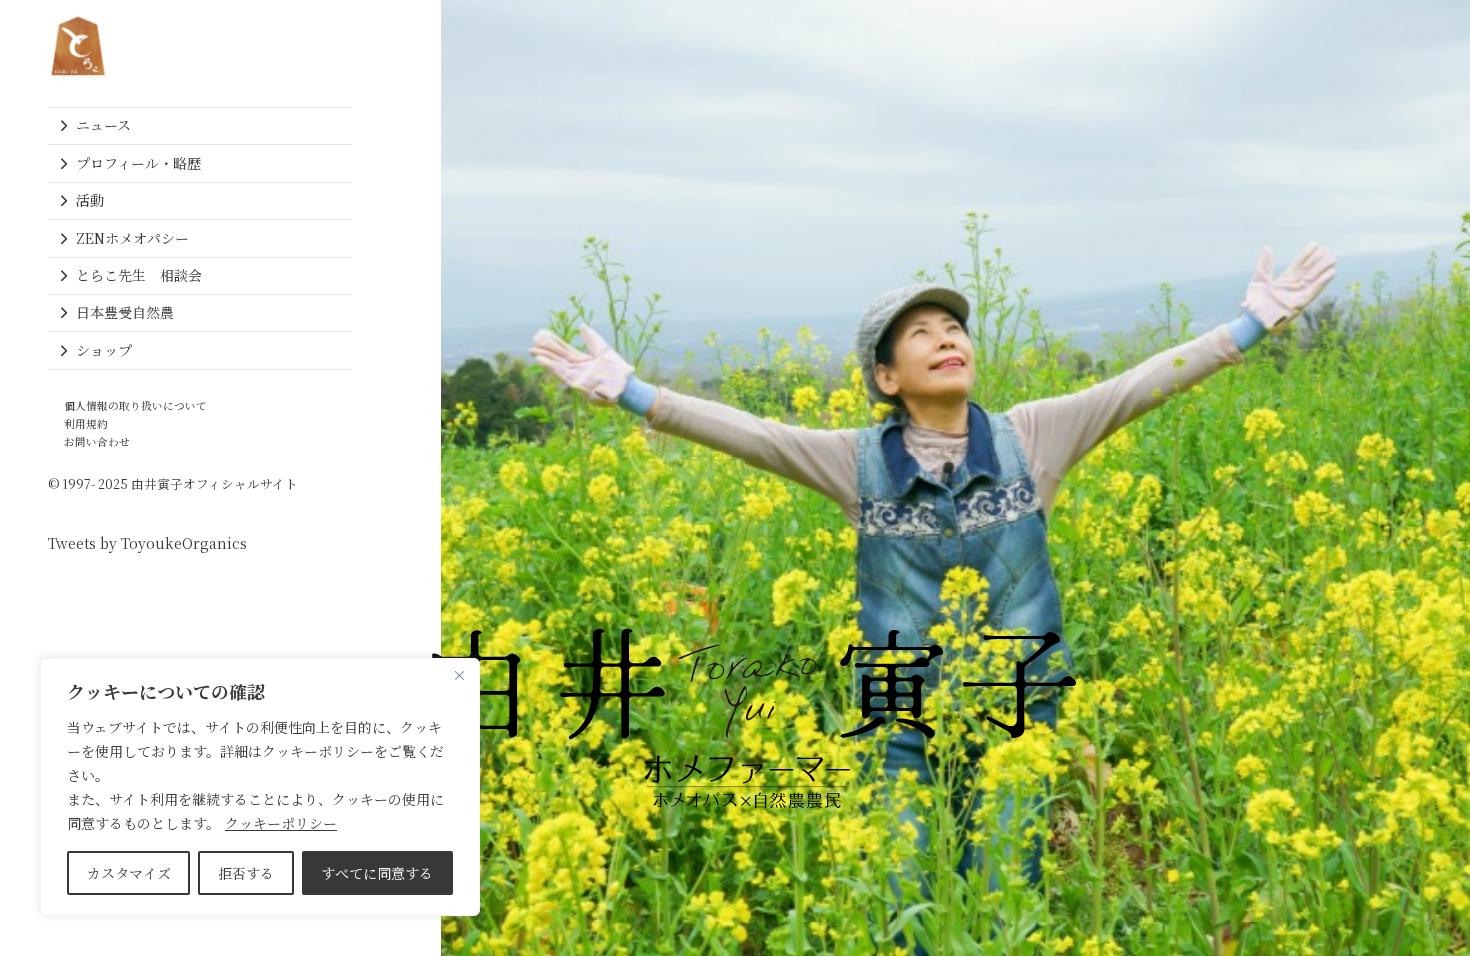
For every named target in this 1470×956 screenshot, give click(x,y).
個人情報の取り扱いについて (135, 405)
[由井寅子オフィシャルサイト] (78, 46)
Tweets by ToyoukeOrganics (147, 543)
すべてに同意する (377, 873)
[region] (260, 787)
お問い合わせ (97, 441)
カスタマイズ (129, 873)
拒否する (246, 873)
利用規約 (86, 423)
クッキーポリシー (281, 823)
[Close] (459, 675)
